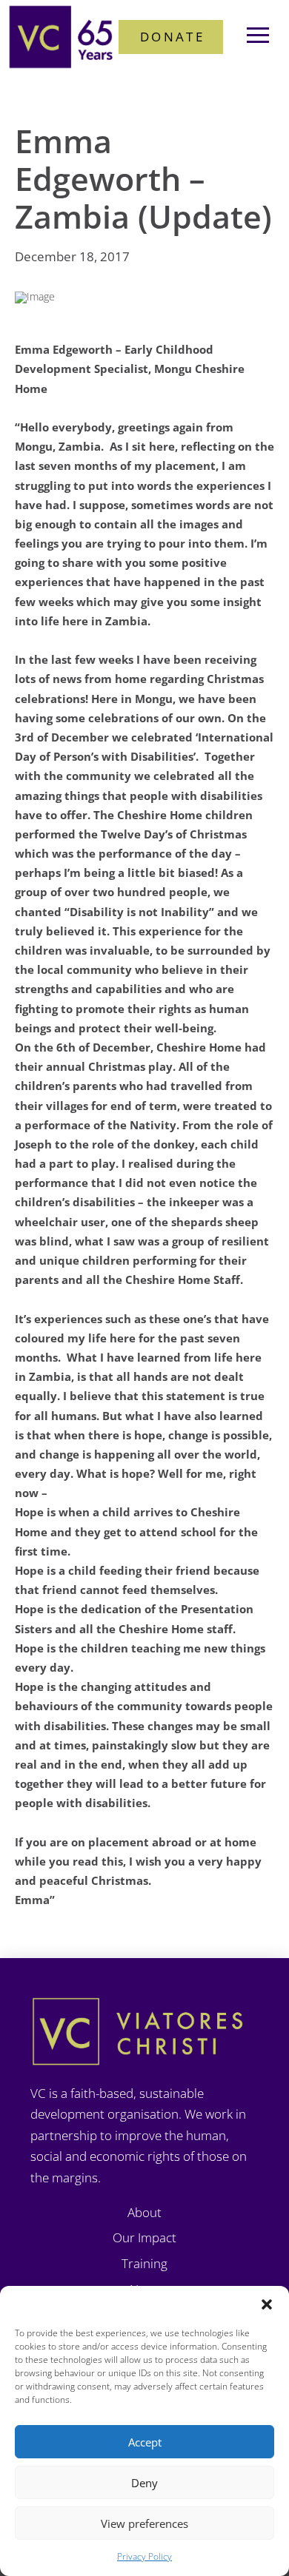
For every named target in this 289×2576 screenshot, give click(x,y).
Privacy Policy (144, 2556)
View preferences (144, 2523)
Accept (145, 2442)
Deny (144, 2483)
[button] (267, 2304)
